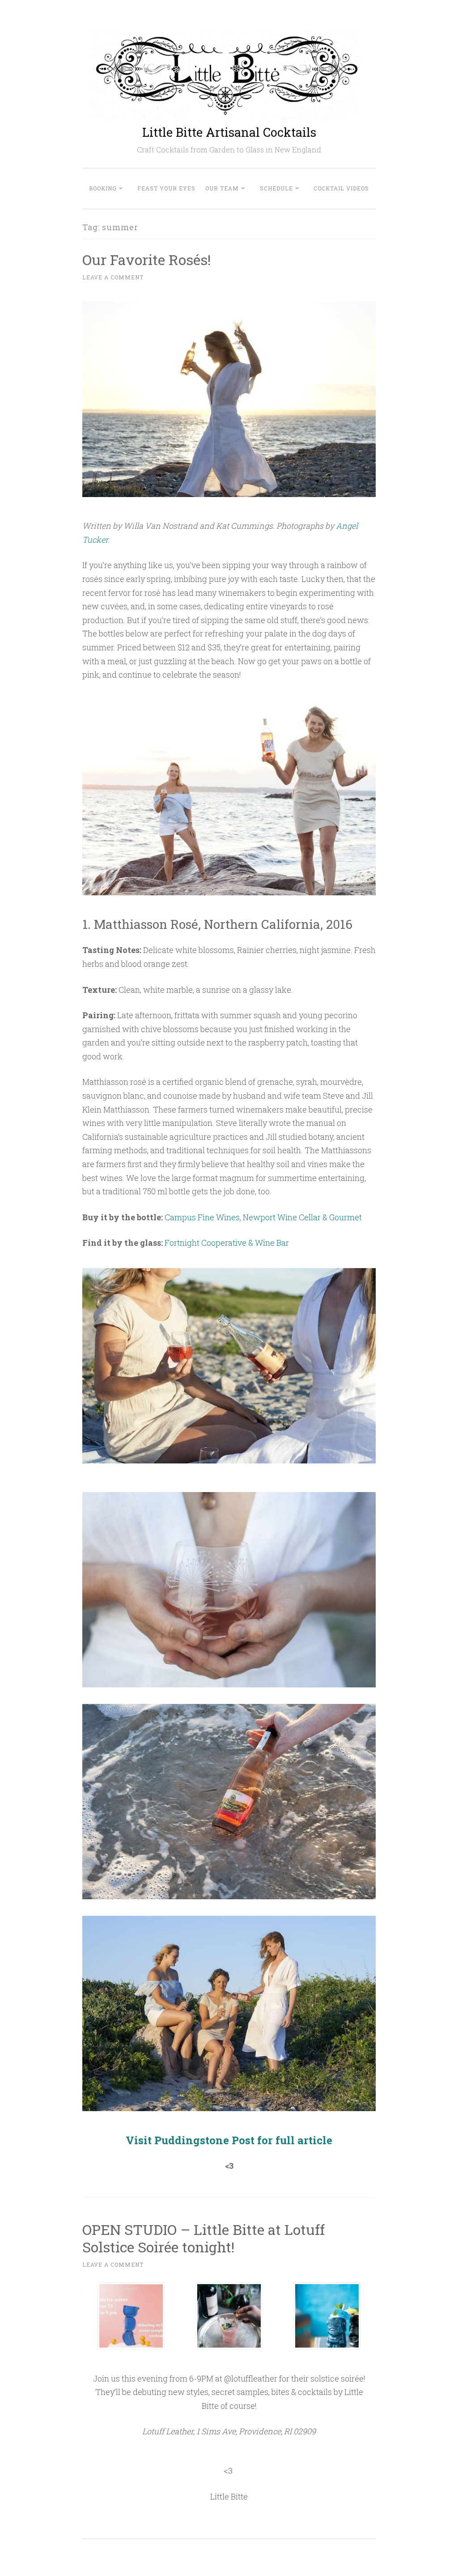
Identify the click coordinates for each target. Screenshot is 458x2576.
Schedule (276, 188)
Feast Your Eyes (166, 188)
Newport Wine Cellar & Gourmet (302, 1217)
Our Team (222, 188)
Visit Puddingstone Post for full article (229, 2140)
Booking (103, 188)
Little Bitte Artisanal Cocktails (229, 132)
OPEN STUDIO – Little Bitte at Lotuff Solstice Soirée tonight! (204, 2238)
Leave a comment (113, 277)
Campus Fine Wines (202, 1217)
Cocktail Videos (341, 188)
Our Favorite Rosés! (146, 259)
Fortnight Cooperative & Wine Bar (227, 1243)
